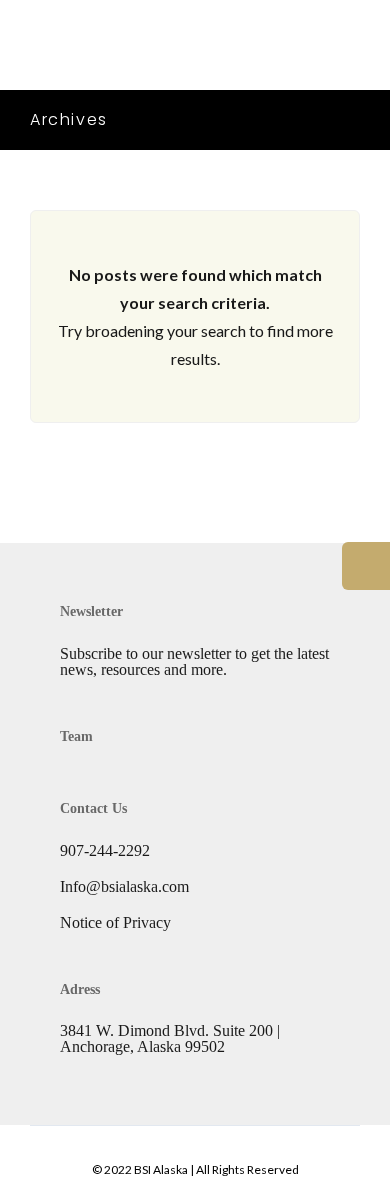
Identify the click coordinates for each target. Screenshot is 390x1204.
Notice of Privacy (115, 922)
